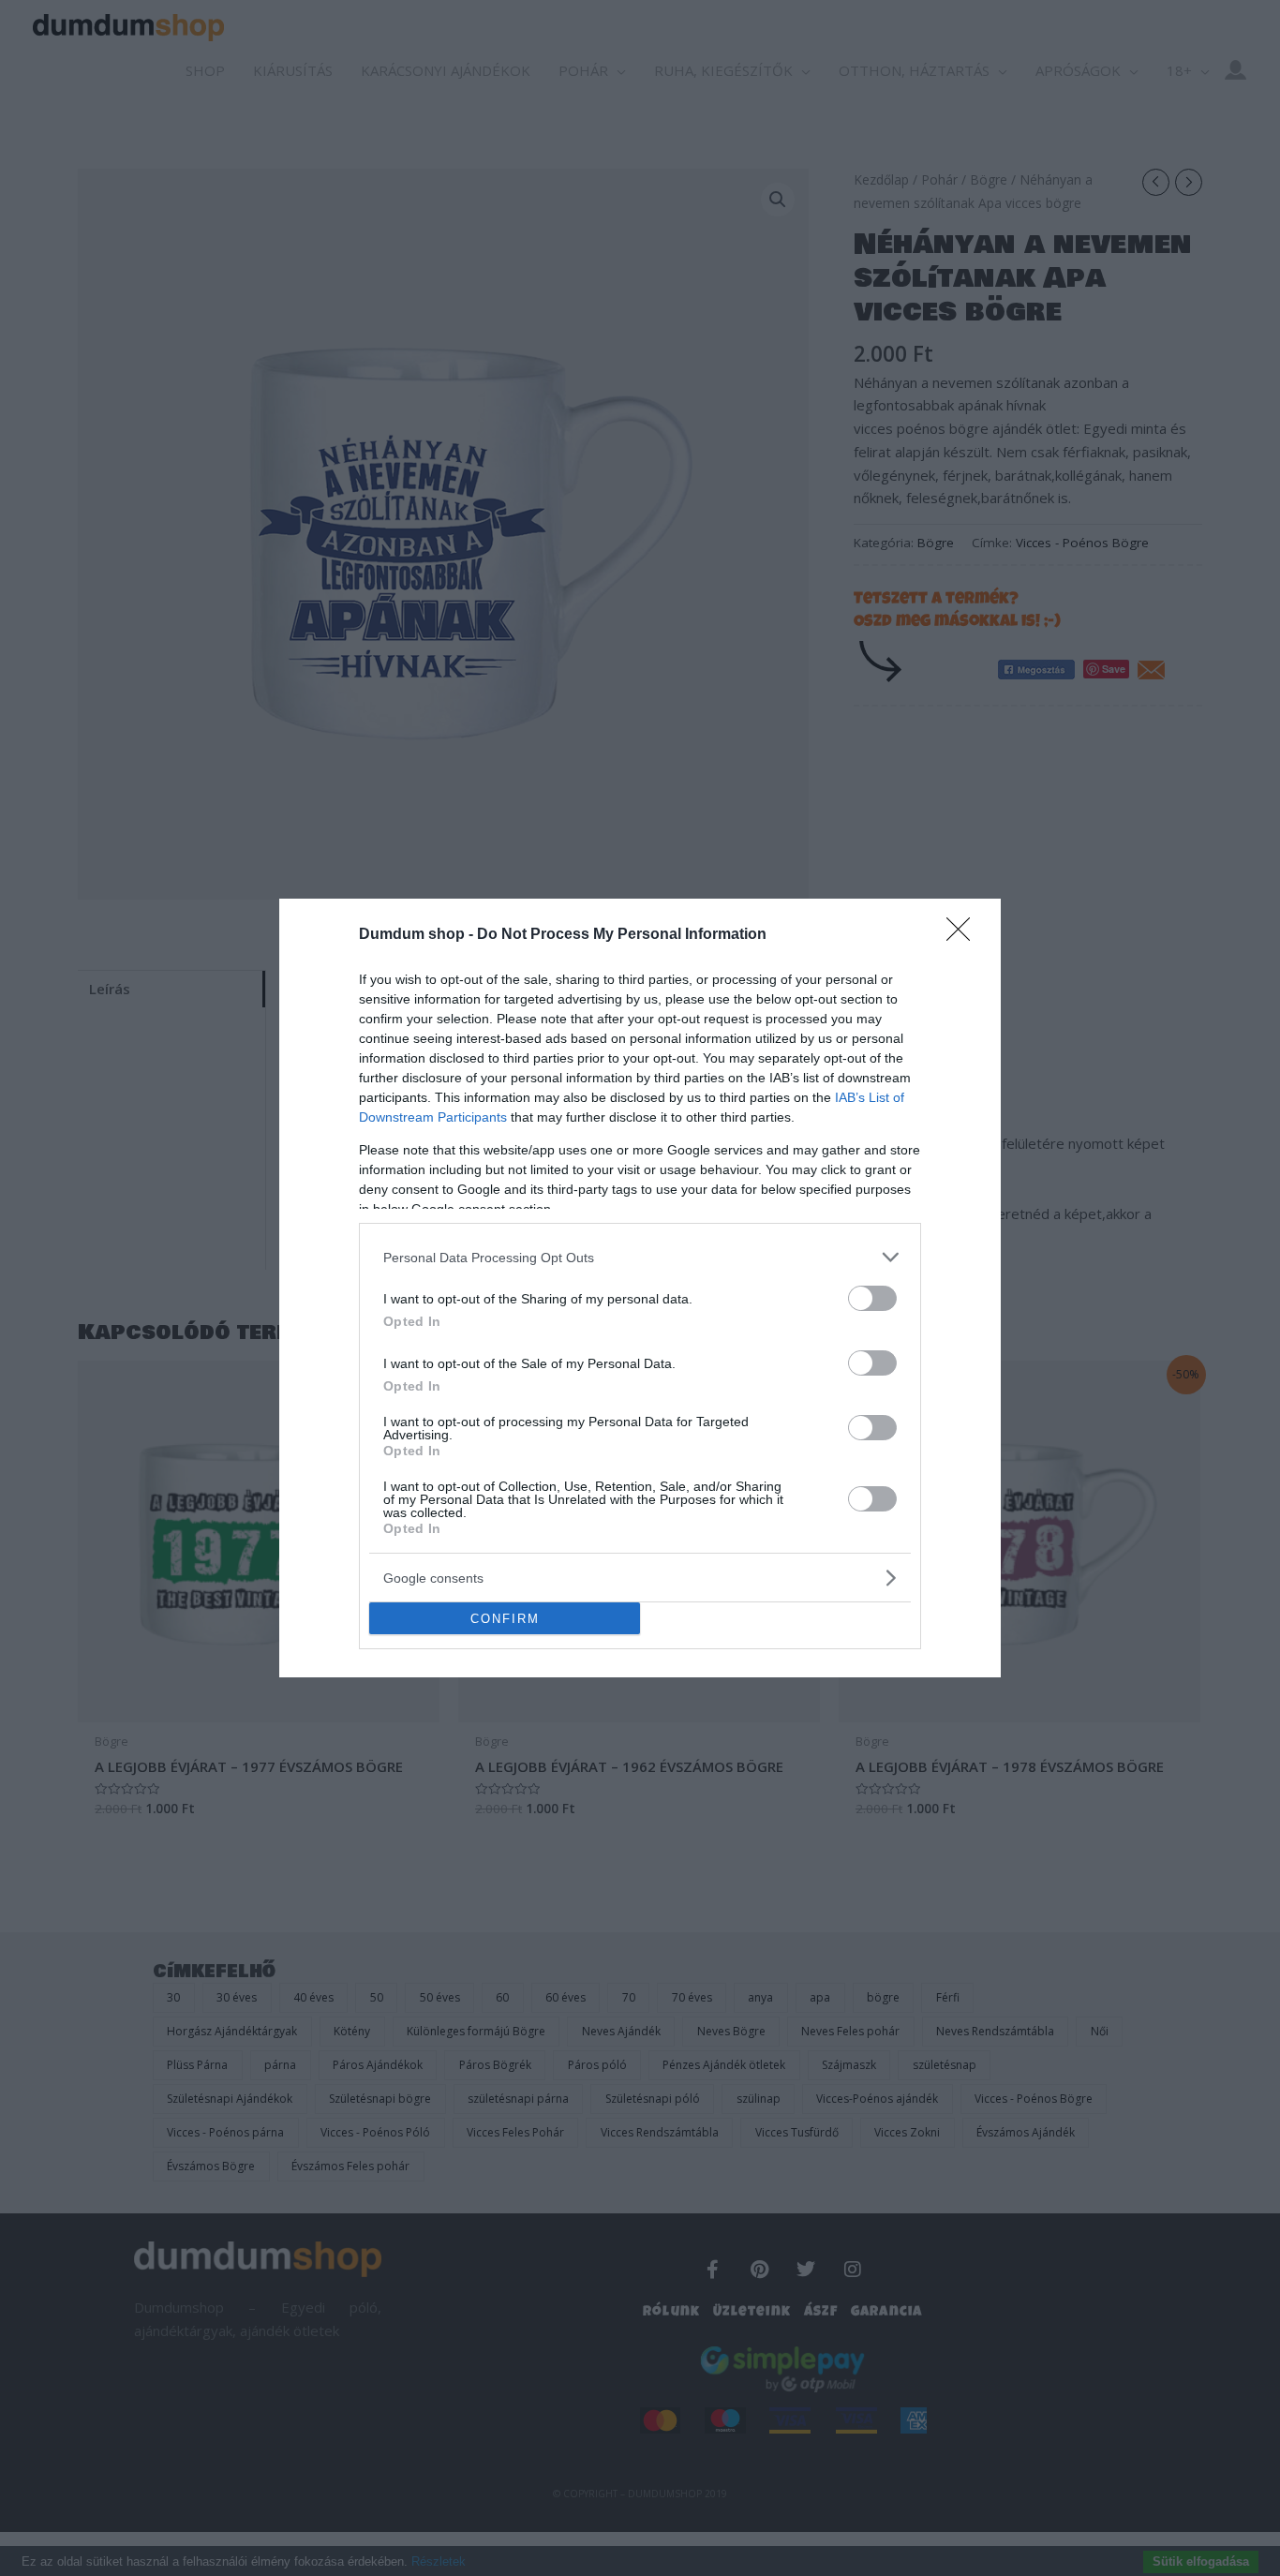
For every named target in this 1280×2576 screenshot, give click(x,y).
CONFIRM (505, 1619)
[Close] (964, 935)
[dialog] (640, 1288)
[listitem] (640, 1257)
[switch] (872, 1298)
